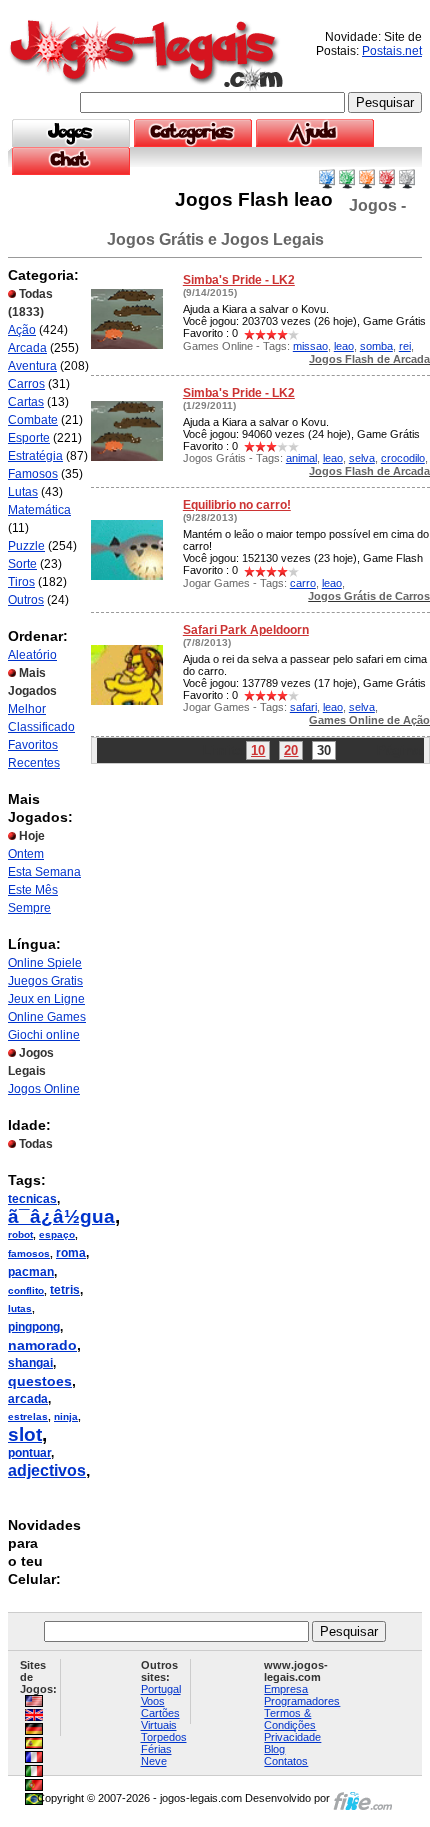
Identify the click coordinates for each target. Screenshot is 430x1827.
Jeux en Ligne (46, 999)
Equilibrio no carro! (237, 505)
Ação (22, 330)
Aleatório (32, 655)
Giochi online (44, 1035)
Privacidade (292, 1737)
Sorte (22, 564)
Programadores (302, 1701)
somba (376, 346)
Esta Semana (44, 872)
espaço (57, 1234)
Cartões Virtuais (160, 1719)
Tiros (21, 582)
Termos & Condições (290, 1719)
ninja (66, 1416)
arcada (28, 1399)
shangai (30, 1363)
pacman (31, 1272)
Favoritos (33, 745)
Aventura (32, 366)
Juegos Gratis (45, 981)
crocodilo (403, 458)
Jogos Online (44, 1089)
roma (71, 1253)
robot (20, 1234)
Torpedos (164, 1737)
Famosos (33, 474)
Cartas (26, 402)
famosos (29, 1253)
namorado (42, 1345)
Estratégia (35, 456)
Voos (153, 1701)
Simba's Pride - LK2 (239, 280)
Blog (274, 1749)
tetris (65, 1290)
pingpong (34, 1327)
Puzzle (26, 546)
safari (303, 707)
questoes (40, 1381)
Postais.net (392, 51)
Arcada (27, 348)
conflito (26, 1290)
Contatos (286, 1761)
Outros (26, 600)
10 (258, 750)
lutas (20, 1308)
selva (362, 458)
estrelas (28, 1416)
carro (303, 583)
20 (291, 750)
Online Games (47, 1017)
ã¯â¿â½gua (61, 1216)
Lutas (23, 492)
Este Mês (33, 890)
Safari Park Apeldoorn (246, 630)
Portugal (161, 1689)
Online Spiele (45, 963)
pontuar (29, 1453)
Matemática (39, 510)
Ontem (26, 854)
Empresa (286, 1689)
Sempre (29, 908)
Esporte (29, 438)
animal (301, 458)
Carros (26, 384)
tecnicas (32, 1199)
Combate (33, 420)
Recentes (34, 763)
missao (310, 346)
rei (405, 346)
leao (344, 346)
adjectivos (47, 1470)
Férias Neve (156, 1755)
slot (25, 1434)
